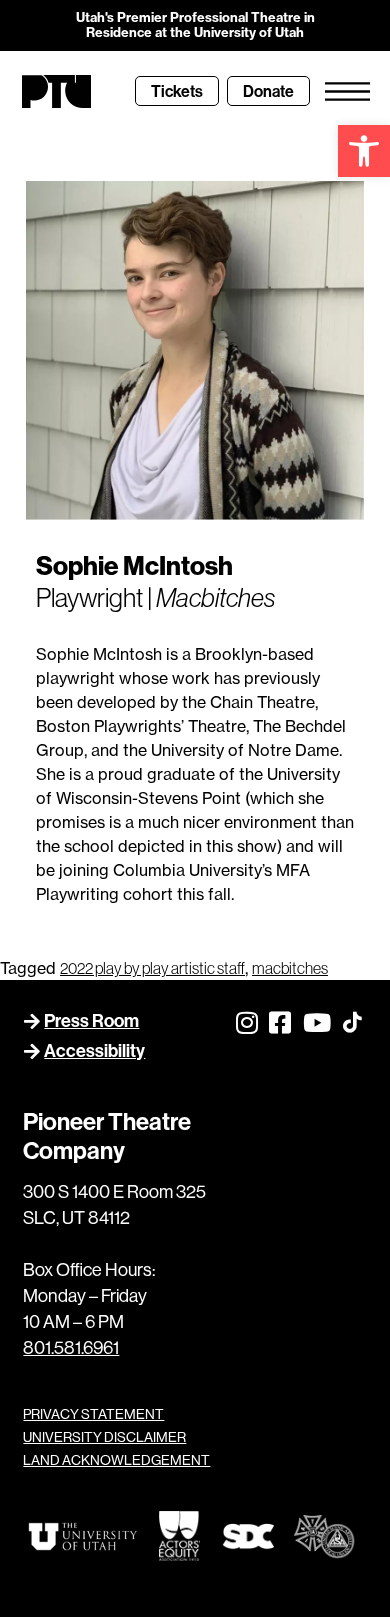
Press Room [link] (91, 1020)
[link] (364, 151)
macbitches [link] (290, 968)
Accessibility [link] (94, 1050)
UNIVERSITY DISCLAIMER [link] (104, 1437)
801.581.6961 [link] (71, 1347)
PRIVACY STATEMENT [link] (93, 1414)
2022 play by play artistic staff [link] (152, 968)
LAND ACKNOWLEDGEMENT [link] (116, 1460)
